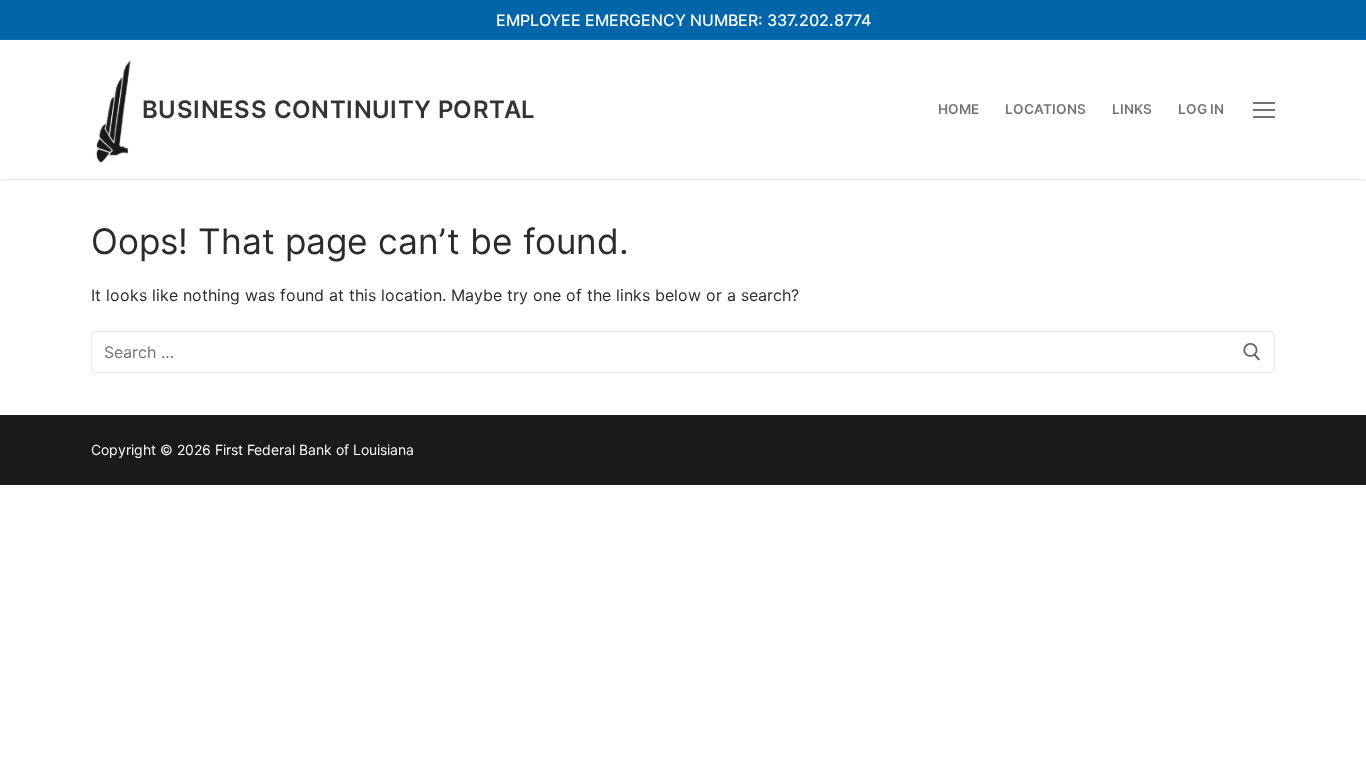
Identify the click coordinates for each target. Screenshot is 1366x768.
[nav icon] (1264, 110)
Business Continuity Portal (338, 109)
